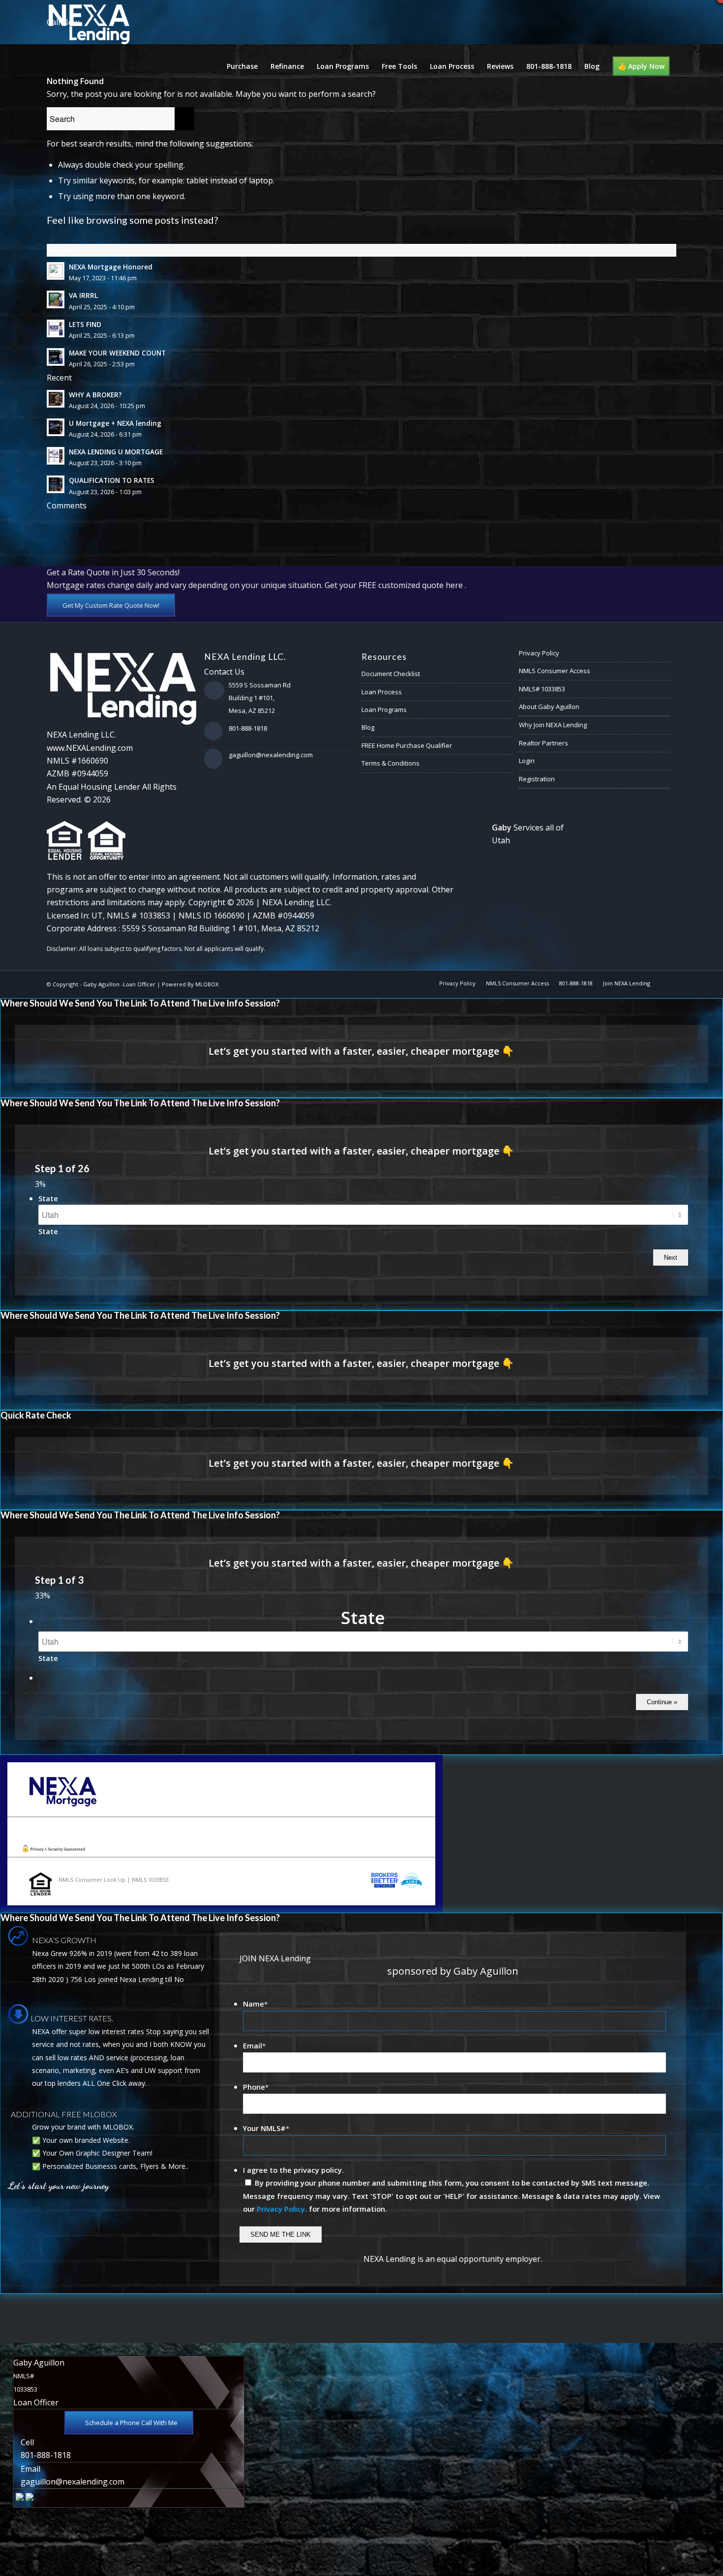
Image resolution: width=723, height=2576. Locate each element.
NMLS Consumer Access (555, 671)
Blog (368, 727)
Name (255, 2004)
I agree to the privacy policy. (293, 2170)
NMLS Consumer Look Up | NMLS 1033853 (114, 1880)
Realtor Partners (543, 743)
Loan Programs (384, 710)
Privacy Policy (539, 653)
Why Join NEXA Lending (553, 725)
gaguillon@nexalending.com (271, 755)
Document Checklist (391, 674)
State (48, 1198)
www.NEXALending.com (90, 748)
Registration (537, 779)
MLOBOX (207, 984)
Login (527, 761)
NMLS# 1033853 (542, 689)
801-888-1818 (248, 728)
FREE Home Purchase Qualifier (407, 745)
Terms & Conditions (391, 763)
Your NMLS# (266, 2128)
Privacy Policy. (282, 2209)
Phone (256, 2087)
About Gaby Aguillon (549, 707)
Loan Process (382, 692)
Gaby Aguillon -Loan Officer (119, 984)
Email (254, 2045)
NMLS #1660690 (77, 761)
